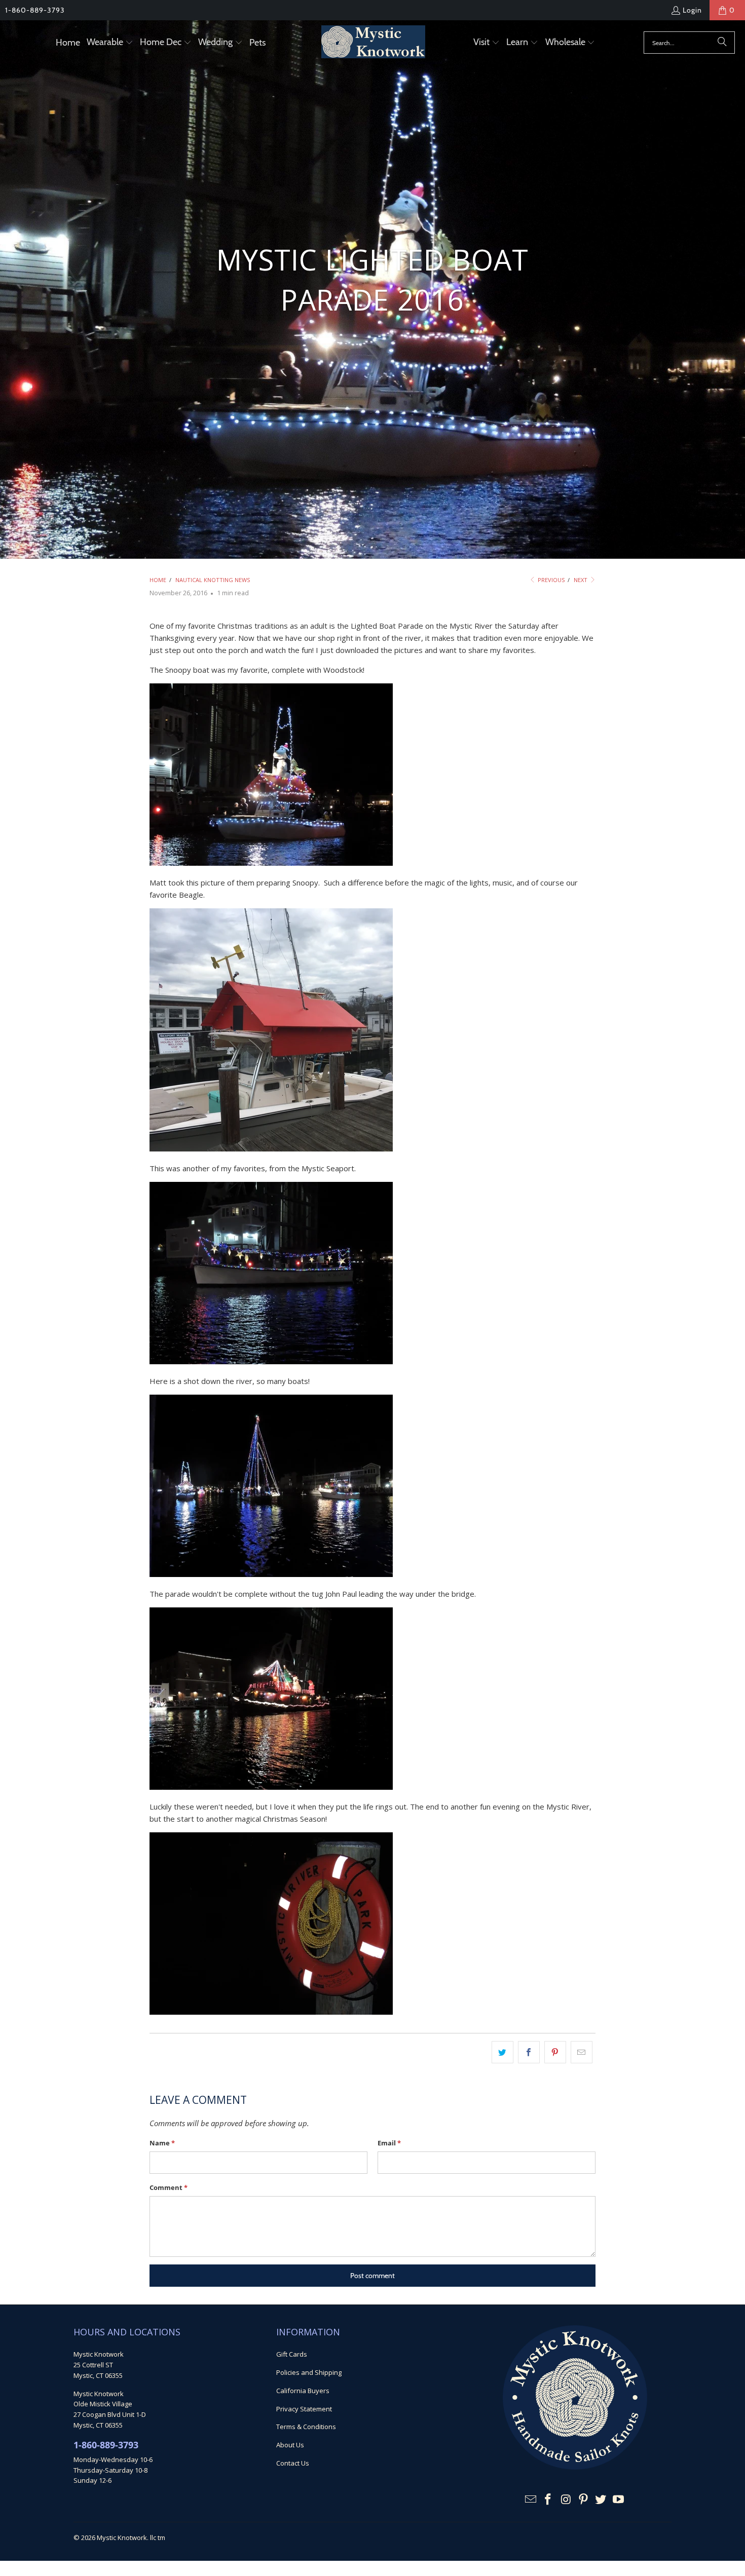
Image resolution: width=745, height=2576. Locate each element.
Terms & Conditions (306, 2427)
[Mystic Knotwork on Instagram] (566, 2500)
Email (389, 2143)
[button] (110, 43)
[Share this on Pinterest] (555, 2052)
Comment (169, 2187)
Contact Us (293, 2463)
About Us (290, 2445)
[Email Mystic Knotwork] (531, 2500)
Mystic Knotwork (122, 2537)
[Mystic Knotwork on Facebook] (548, 2500)
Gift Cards (292, 2354)
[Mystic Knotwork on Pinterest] (583, 2500)
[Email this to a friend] (582, 2052)
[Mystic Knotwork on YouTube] (619, 2500)
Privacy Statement (304, 2409)
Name (162, 2143)
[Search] (722, 43)
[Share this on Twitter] (502, 2052)
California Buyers (303, 2391)
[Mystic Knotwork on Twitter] (601, 2500)
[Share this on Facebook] (529, 2052)
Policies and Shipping (309, 2372)
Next (581, 580)
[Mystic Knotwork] (373, 43)
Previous (550, 580)
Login (692, 10)
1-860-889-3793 (35, 10)
